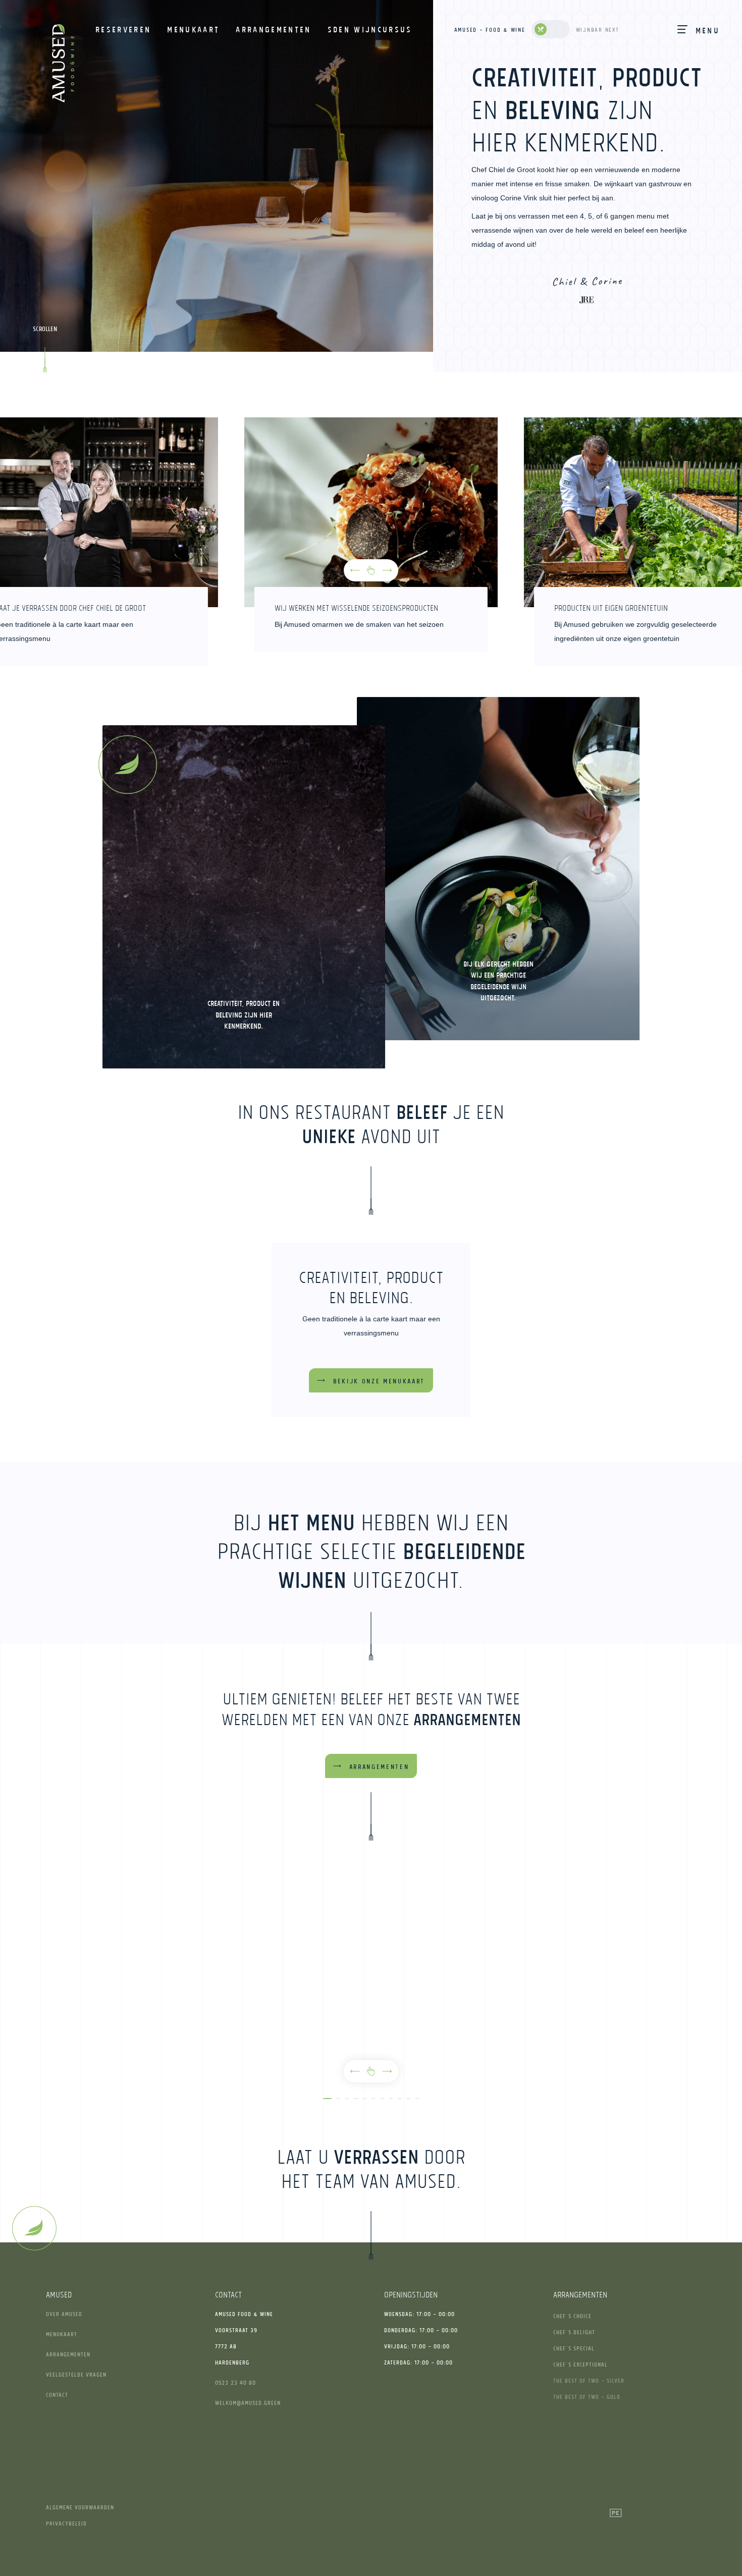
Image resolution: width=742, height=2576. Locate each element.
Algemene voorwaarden (80, 2507)
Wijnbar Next (598, 30)
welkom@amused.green (248, 2403)
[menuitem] (123, 29)
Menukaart (62, 2334)
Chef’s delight (574, 2332)
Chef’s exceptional (580, 2364)
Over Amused (64, 2314)
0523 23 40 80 (235, 2382)
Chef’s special (574, 2348)
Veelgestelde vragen (76, 2374)
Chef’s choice (572, 2316)
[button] (355, 570)
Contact (57, 2395)
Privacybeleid (66, 2523)
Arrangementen (68, 2354)
